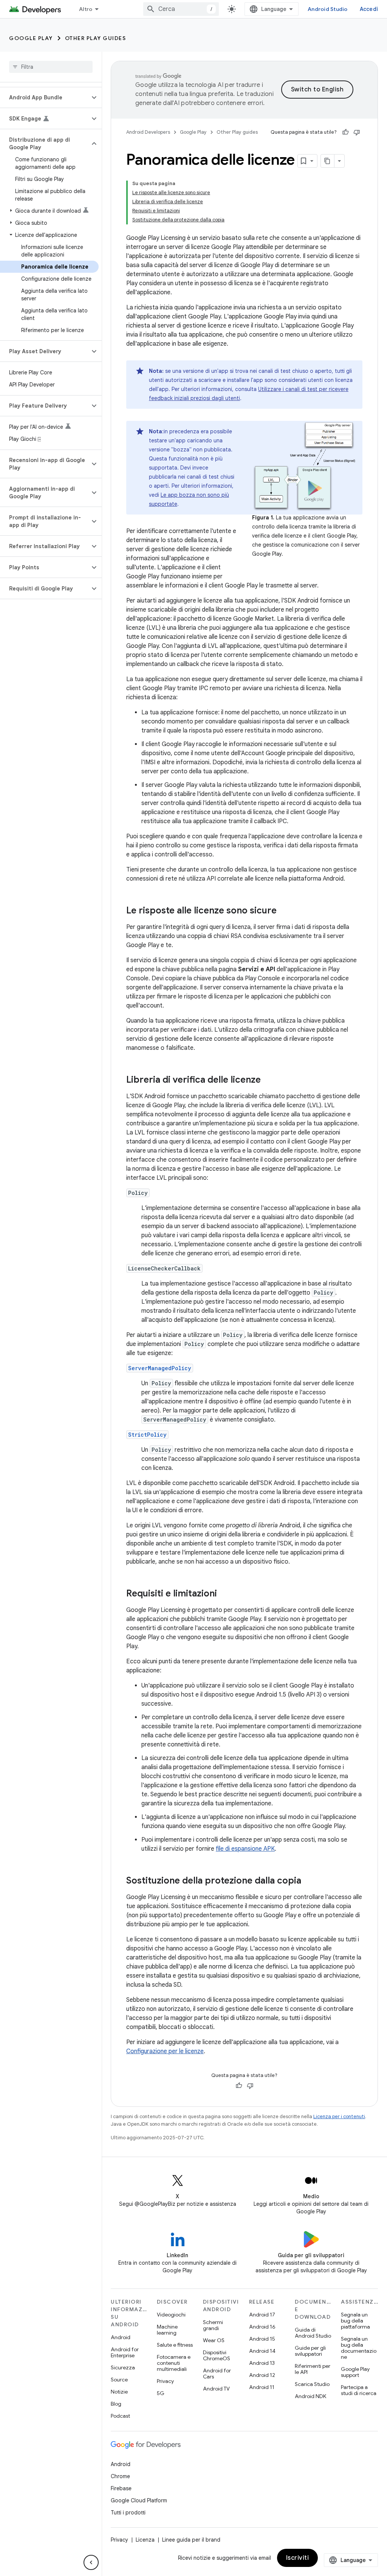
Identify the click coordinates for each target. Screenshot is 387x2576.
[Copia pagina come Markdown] (328, 161)
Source (119, 2380)
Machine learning (167, 2330)
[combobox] (181, 9)
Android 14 (262, 2351)
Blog (116, 2404)
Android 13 (262, 2363)
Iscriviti (298, 2558)
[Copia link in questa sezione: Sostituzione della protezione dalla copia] (309, 1881)
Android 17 (262, 2315)
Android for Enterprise (125, 2352)
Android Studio (328, 9)
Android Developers (148, 132)
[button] (45, 97)
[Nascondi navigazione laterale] (91, 2562)
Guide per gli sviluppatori (310, 2351)
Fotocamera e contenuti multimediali (174, 2363)
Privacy (165, 2381)
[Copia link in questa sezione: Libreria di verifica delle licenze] (268, 1080)
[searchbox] (51, 67)
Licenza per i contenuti (339, 2116)
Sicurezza (123, 2367)
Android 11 (262, 2387)
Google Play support (355, 2372)
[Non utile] (357, 132)
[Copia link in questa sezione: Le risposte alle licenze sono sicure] (284, 911)
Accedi (369, 9)
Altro (86, 9)
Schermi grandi (213, 2325)
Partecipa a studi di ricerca (359, 2390)
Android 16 (262, 2327)
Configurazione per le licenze (165, 2051)
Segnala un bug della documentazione (359, 2348)
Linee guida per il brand (191, 2540)
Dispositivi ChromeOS (217, 2355)
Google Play (31, 38)
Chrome (120, 2476)
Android (121, 2337)
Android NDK (310, 2396)
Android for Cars (217, 2374)
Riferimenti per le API (313, 2369)
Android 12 (262, 2375)
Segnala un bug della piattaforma (355, 2321)
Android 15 (262, 2339)
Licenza (145, 2540)
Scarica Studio (312, 2384)
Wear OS (214, 2340)
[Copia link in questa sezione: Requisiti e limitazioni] (224, 1594)
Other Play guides (96, 38)
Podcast (120, 2416)
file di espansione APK (245, 1849)
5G (161, 2393)
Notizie (119, 2392)
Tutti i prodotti (128, 2513)
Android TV (216, 2389)
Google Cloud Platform (139, 2500)
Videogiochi (171, 2315)
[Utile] (345, 132)
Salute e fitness (175, 2345)
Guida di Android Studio (313, 2333)
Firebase (121, 2488)
